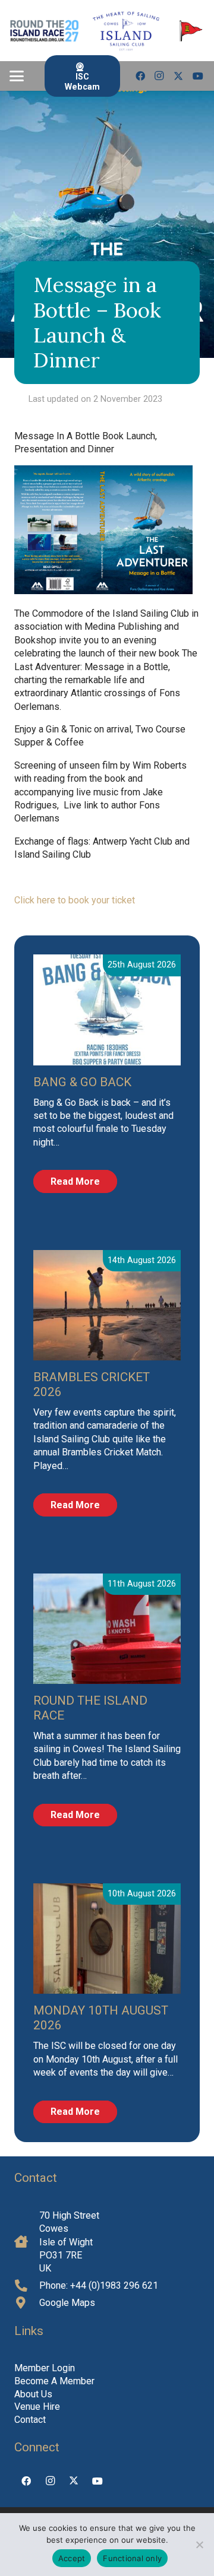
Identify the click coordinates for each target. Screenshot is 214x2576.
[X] (178, 76)
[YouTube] (198, 76)
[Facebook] (140, 76)
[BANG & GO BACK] (107, 1010)
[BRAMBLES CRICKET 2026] (107, 1305)
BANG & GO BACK (82, 1082)
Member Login (45, 2368)
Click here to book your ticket (75, 900)
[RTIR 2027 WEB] (44, 31)
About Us (33, 2394)
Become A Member (54, 2381)
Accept (72, 2558)
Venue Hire (37, 2407)
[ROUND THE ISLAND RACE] (107, 1629)
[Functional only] (199, 2545)
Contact (30, 2420)
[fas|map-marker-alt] (27, 2303)
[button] (17, 76)
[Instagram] (159, 76)
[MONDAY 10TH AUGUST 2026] (107, 1939)
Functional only (132, 2558)
